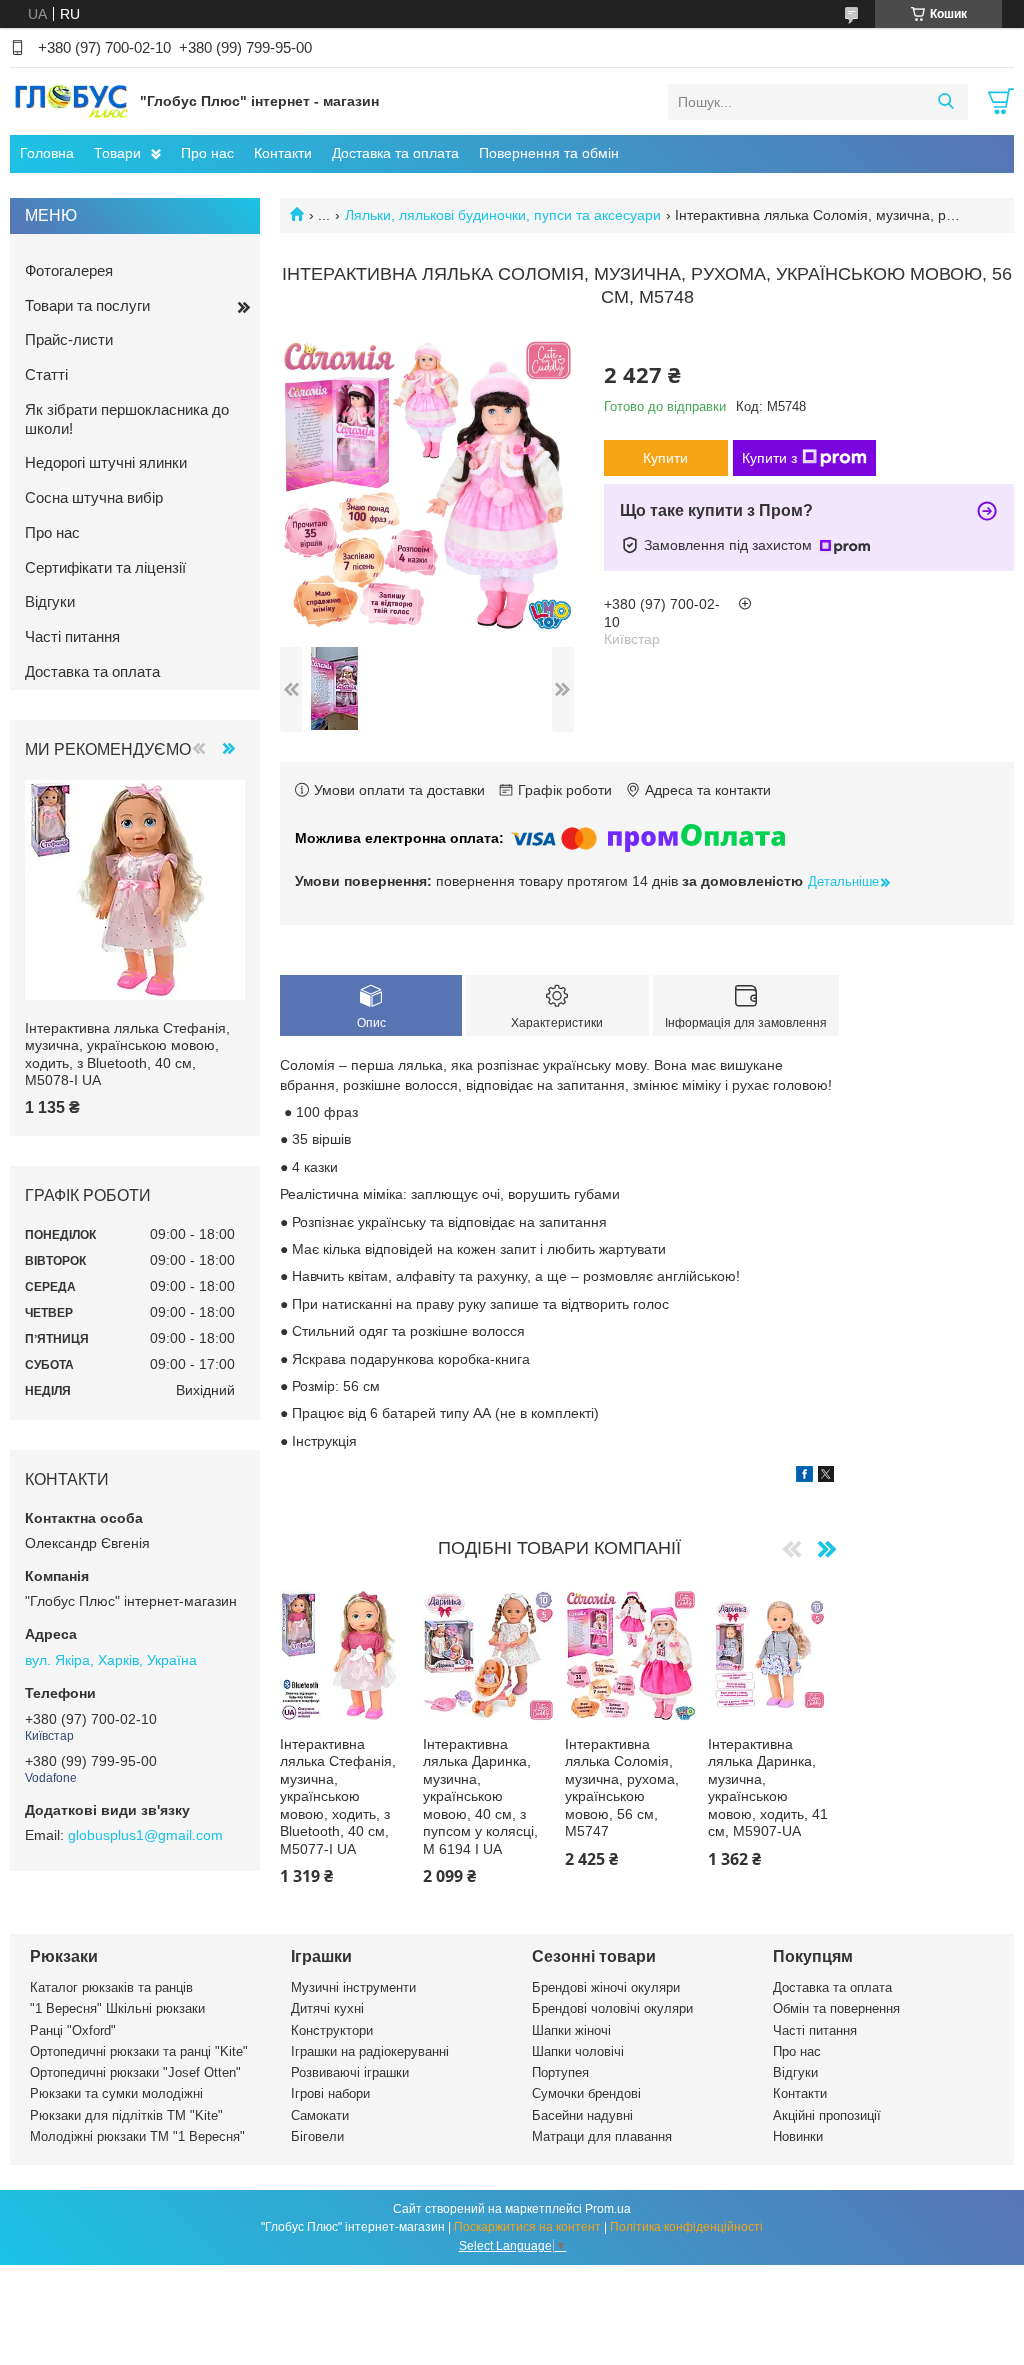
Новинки (798, 2136)
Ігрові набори (330, 2093)
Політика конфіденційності (686, 2227)
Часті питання (72, 636)
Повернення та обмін (549, 153)
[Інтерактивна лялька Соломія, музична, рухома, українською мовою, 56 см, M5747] (630, 1655)
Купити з (769, 458)
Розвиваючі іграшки (350, 2072)
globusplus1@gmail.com (145, 1835)
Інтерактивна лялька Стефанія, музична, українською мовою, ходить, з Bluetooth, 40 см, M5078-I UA (127, 1054)
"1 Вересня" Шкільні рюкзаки (117, 2008)
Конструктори (332, 2030)
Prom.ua (608, 2209)
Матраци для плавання (602, 2136)
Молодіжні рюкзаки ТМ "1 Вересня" (137, 2136)
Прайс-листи (69, 339)
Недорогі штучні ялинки (106, 462)
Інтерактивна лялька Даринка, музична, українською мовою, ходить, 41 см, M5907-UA (768, 1788)
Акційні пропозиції (827, 2115)
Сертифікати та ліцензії (105, 567)
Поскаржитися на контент (527, 2227)
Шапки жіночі (571, 2030)
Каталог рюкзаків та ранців (111, 1987)
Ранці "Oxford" (73, 2030)
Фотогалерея (69, 270)
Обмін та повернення (836, 2008)
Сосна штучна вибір (94, 497)
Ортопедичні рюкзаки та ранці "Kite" (139, 2051)
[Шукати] (945, 102)
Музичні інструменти (353, 1987)
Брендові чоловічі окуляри (612, 2008)
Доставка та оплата (395, 153)
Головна (47, 153)
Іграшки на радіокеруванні (370, 2051)
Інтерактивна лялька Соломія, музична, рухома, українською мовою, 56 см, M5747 (622, 1788)
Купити (665, 458)
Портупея (560, 2072)
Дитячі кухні (327, 2008)
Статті (46, 374)
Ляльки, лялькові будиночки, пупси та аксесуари (503, 215)
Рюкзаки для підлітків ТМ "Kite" (126, 2115)
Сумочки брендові (586, 2093)
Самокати (320, 2115)
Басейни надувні (582, 2115)
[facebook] (804, 1477)
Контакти (283, 153)
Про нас (207, 153)
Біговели (317, 2136)
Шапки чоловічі (578, 2051)
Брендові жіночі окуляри (606, 1987)
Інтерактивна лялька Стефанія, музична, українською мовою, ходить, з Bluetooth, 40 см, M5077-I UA (338, 1796)
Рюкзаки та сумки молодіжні (116, 2093)
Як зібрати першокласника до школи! (127, 419)
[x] (826, 1477)
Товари (117, 153)
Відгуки (50, 601)
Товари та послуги (87, 305)
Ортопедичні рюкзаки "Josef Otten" (135, 2072)
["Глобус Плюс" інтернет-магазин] (70, 101)
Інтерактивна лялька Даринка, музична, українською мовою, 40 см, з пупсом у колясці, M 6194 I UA (480, 1796)
